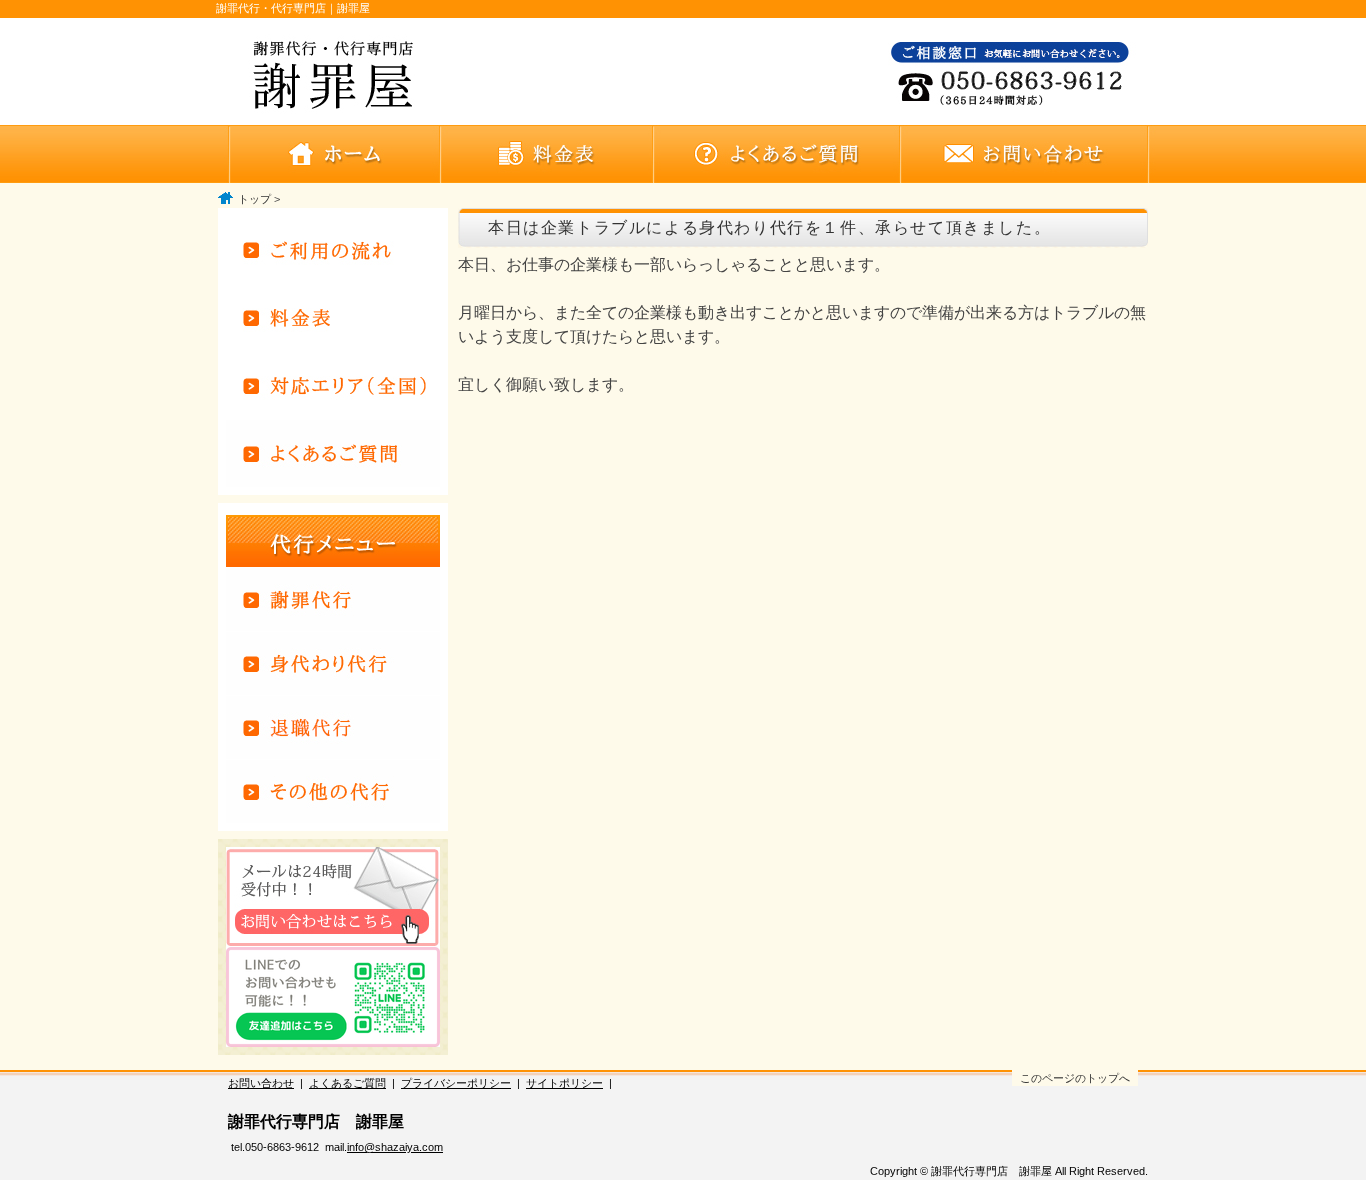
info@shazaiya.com (395, 1147)
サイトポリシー (564, 1083)
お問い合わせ (261, 1083)
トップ (254, 199)
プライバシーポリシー (456, 1083)
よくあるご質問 (347, 1083)
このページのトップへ (1075, 1078)
